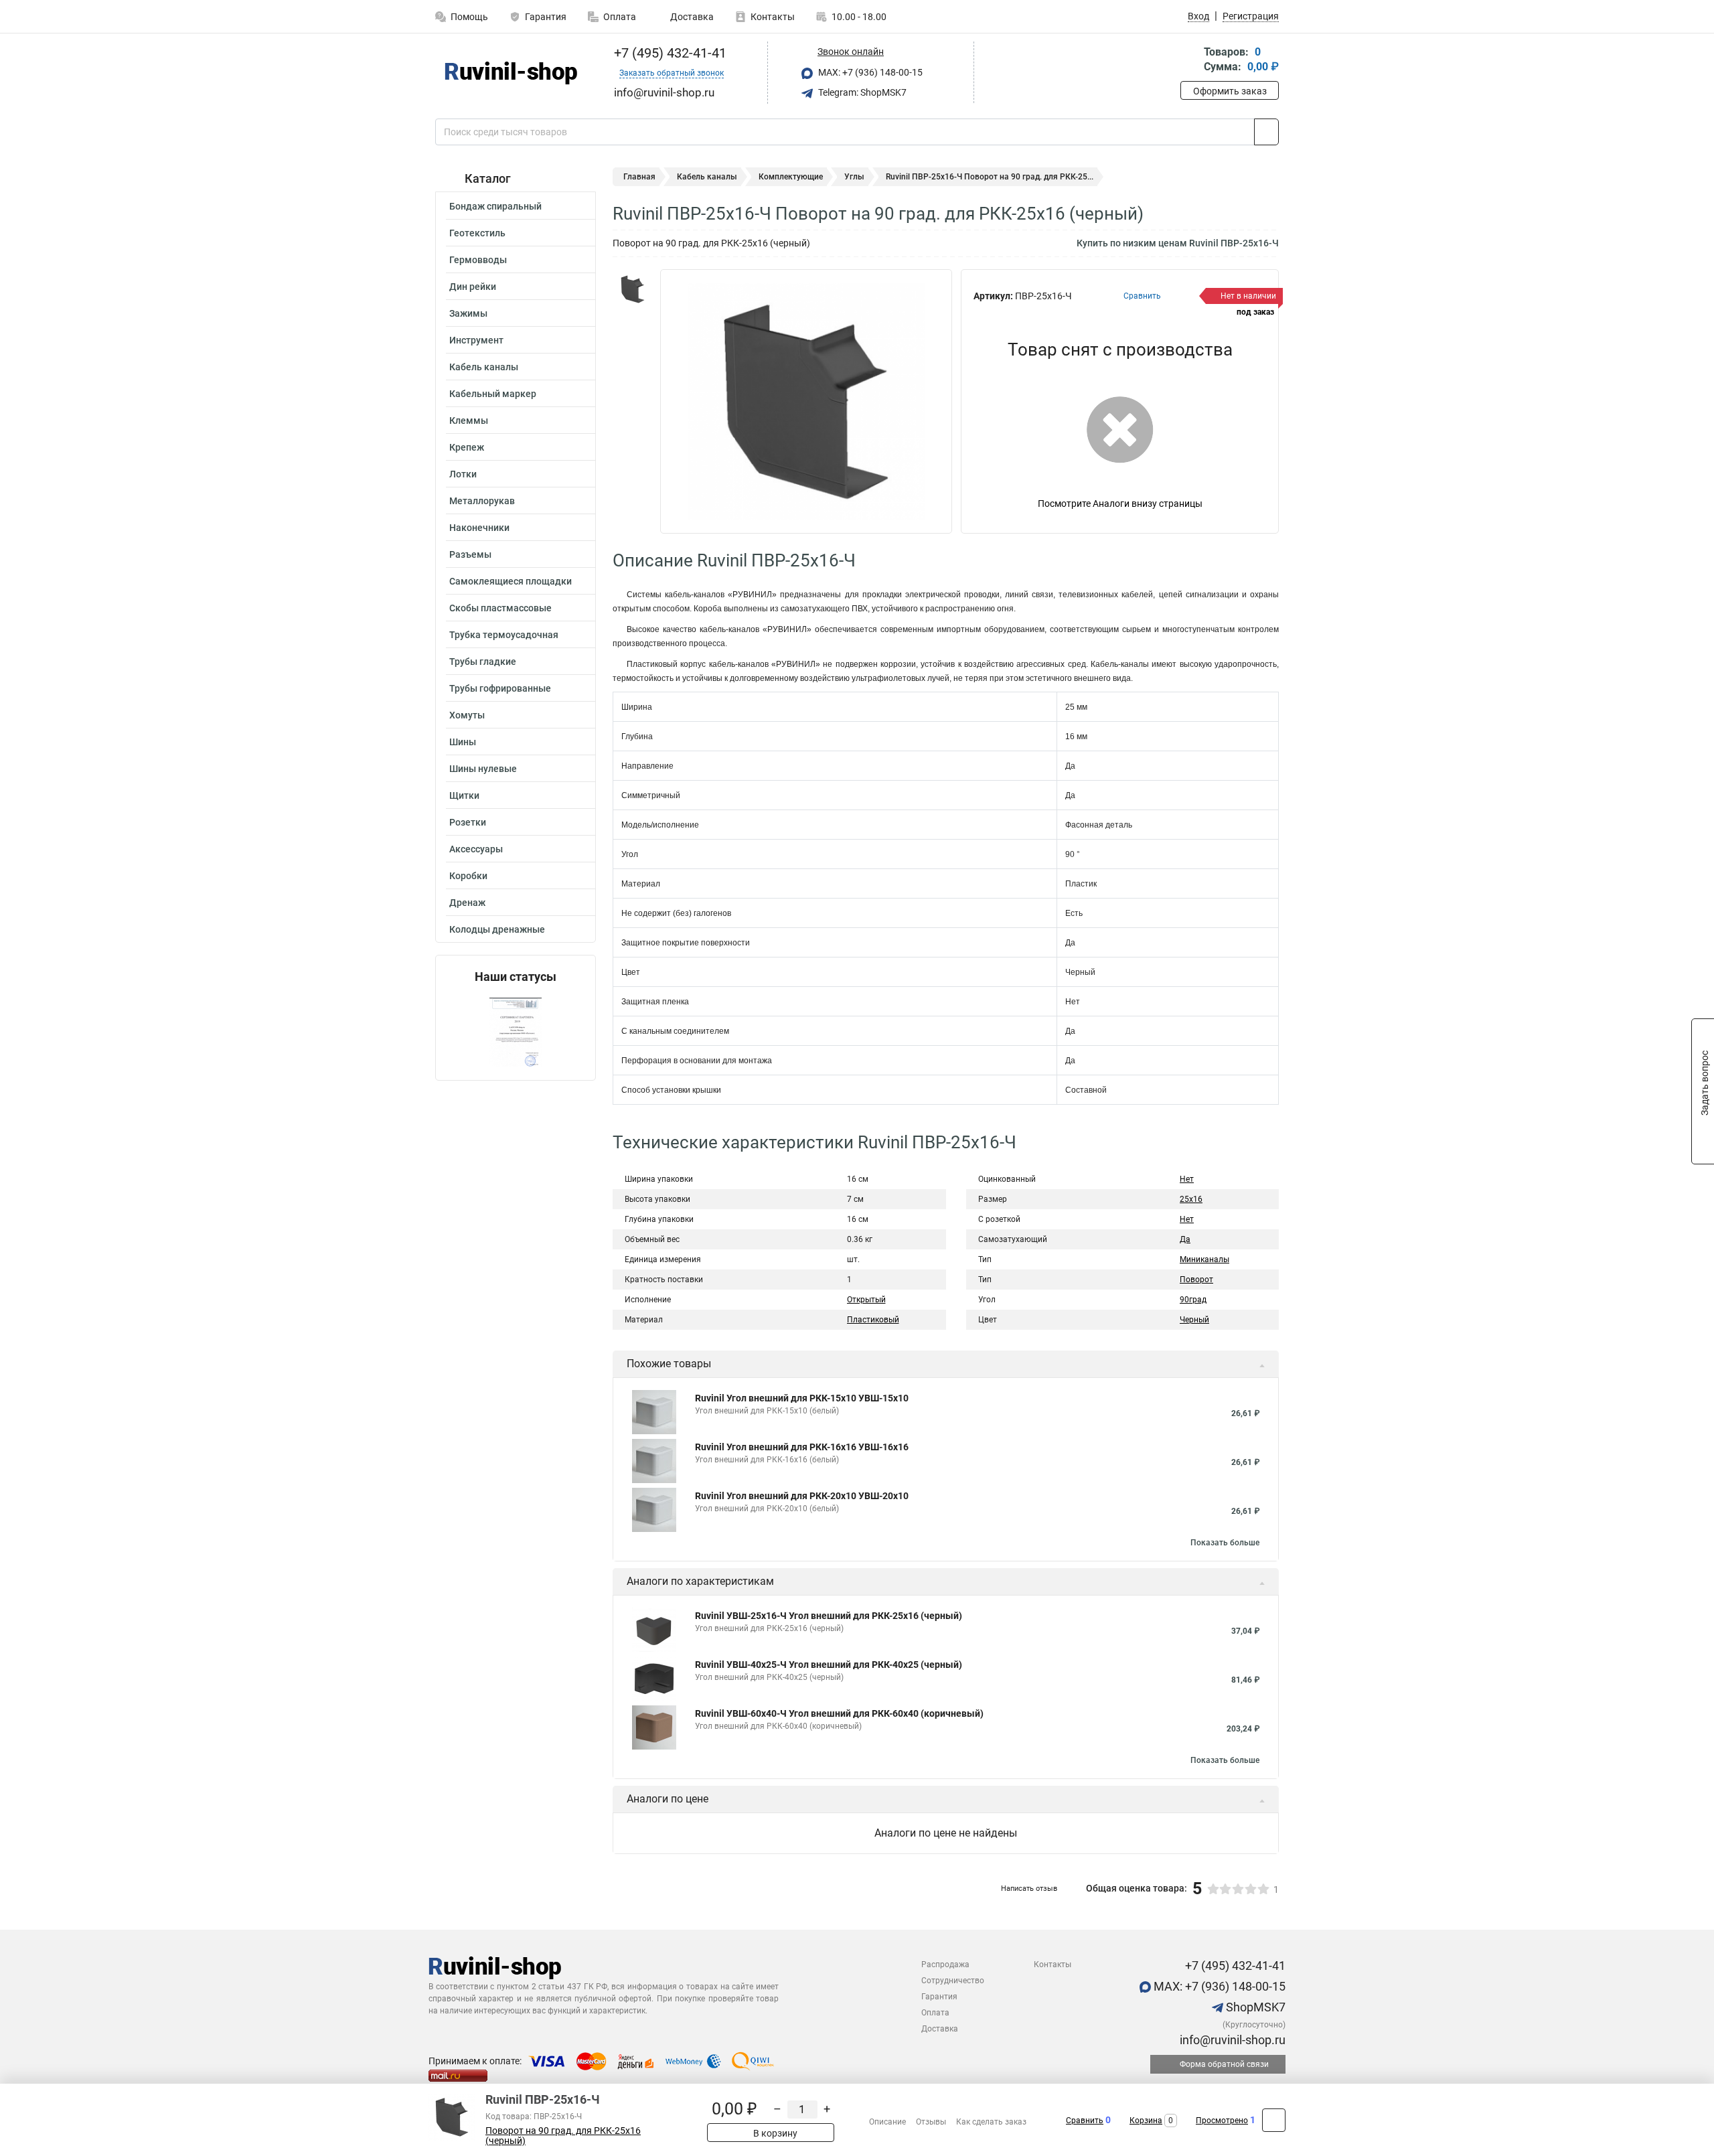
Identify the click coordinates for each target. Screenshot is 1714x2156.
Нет (1187, 1179)
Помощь (469, 17)
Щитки (464, 795)
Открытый (866, 1300)
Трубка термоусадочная (504, 635)
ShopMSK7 (1254, 2007)
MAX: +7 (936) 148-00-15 (869, 72)
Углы (854, 177)
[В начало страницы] (1274, 2120)
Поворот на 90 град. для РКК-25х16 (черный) (563, 2136)
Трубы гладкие (483, 662)
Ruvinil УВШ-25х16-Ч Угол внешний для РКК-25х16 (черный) (829, 1616)
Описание (887, 2122)
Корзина (1146, 2121)
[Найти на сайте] (1266, 132)
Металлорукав (482, 501)
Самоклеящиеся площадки (511, 581)
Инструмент (476, 340)
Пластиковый (873, 1320)
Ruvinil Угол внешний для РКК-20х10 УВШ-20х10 (802, 1496)
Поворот (1196, 1280)
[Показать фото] (633, 289)
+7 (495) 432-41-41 (669, 53)
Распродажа (945, 1965)
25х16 (1191, 1199)
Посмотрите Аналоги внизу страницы (1120, 504)
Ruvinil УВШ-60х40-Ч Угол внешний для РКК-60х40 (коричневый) (839, 1713)
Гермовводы (478, 260)
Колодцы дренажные (497, 929)
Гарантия (546, 17)
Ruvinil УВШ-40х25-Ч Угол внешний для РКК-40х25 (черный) (829, 1665)
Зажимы (468, 313)
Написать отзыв (1029, 1889)
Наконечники (479, 528)
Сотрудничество (953, 1981)
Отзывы (931, 2122)
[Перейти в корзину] (1190, 61)
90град (1193, 1300)
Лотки (463, 474)
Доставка (691, 17)
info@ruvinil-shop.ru (1231, 2040)
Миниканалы (1204, 1259)
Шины (463, 742)
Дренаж (467, 903)
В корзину (774, 2133)
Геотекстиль (477, 233)
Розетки (468, 822)
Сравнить (1085, 2121)
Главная (639, 177)
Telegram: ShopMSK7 (861, 92)
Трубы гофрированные (500, 688)
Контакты (773, 17)
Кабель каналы (484, 367)
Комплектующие (791, 177)
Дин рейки (473, 287)
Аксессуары (476, 849)
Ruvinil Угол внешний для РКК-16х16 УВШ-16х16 (802, 1447)
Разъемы (470, 554)
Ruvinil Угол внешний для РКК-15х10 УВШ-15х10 (802, 1398)
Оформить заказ (1230, 91)
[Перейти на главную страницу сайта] (511, 73)
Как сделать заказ (991, 2122)
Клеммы (469, 420)
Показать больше (1225, 1543)
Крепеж (467, 447)
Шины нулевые (483, 769)
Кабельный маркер (493, 394)
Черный (1194, 1320)
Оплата (620, 17)
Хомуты (467, 715)
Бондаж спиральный (495, 206)
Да (1185, 1239)
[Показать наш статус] (516, 1032)
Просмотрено (1222, 2121)
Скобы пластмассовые (500, 608)
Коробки (468, 876)
